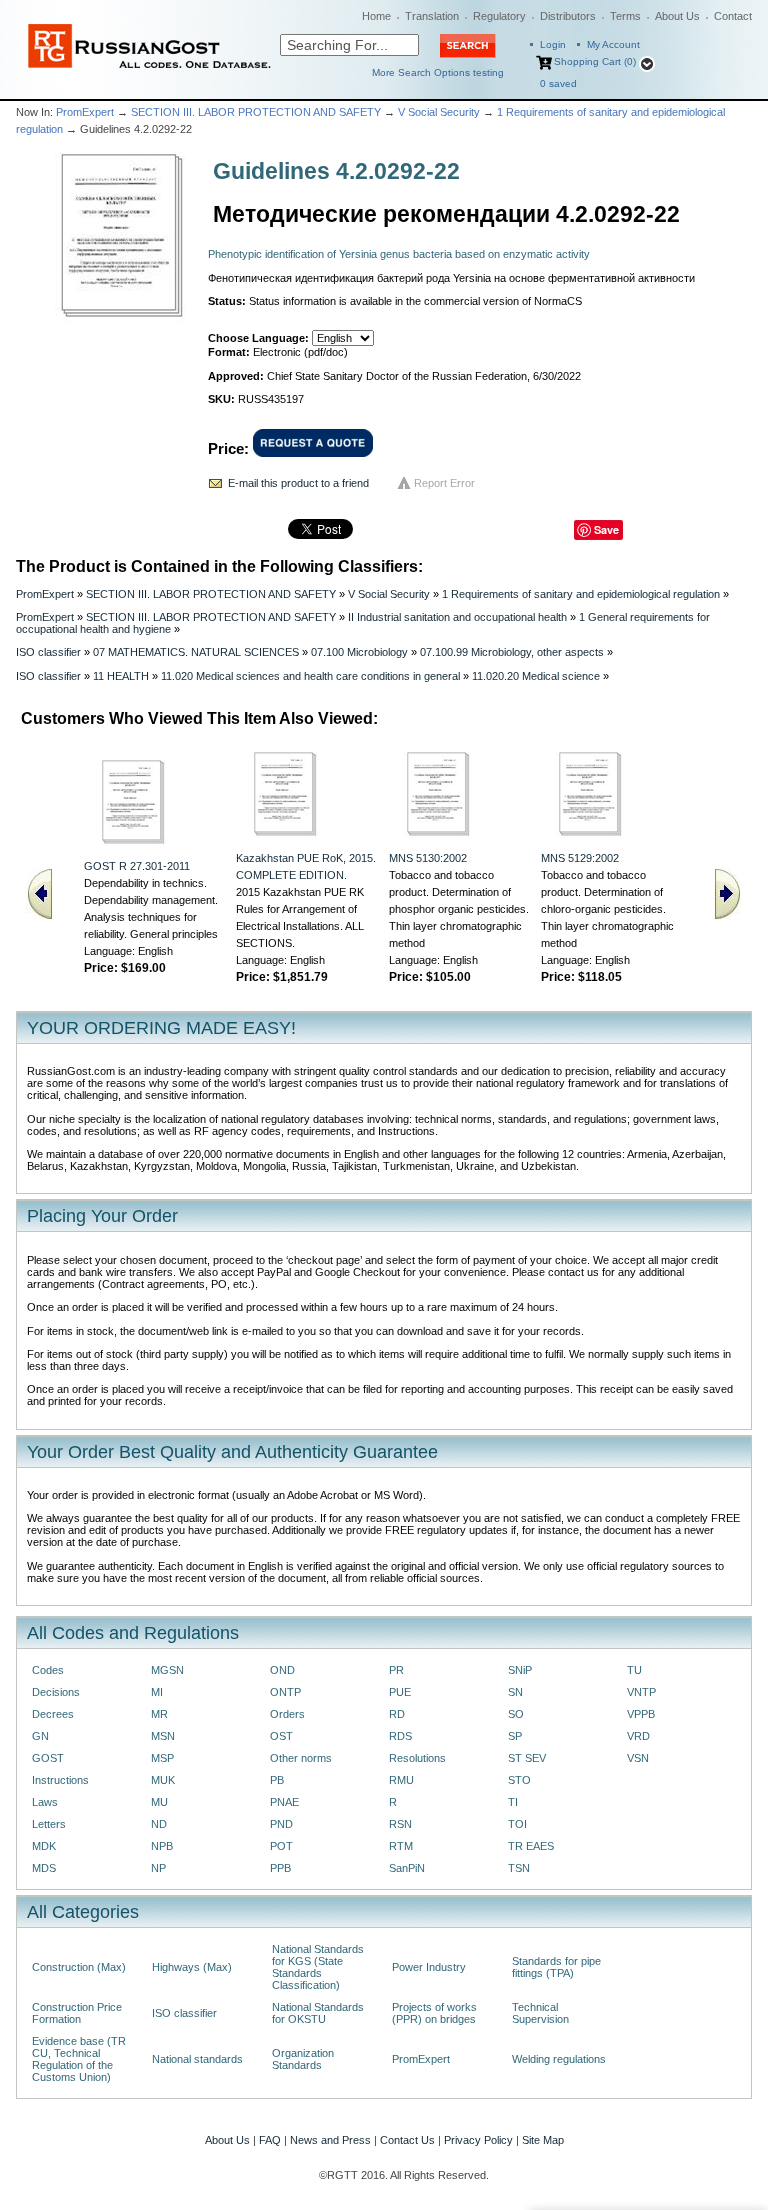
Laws (45, 1802)
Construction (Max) (79, 1967)
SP (515, 1736)
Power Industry (429, 1967)
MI (157, 1692)
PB (277, 1780)
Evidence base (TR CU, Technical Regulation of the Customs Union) (79, 2059)
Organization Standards (303, 2059)
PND (281, 1824)
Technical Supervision (540, 2013)
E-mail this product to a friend (298, 483)
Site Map (543, 2140)
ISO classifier (48, 652)
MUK (163, 1780)
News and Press (330, 2140)
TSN (519, 1868)
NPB (162, 1846)
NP (158, 1868)
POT (281, 1846)
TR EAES (531, 1846)
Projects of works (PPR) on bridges (434, 2013)
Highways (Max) (192, 1967)
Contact (733, 16)
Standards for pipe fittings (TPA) (556, 1967)
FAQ (270, 2140)
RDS (400, 1736)
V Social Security (439, 112)
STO (519, 1780)
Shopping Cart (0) (595, 61)
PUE (400, 1692)
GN (40, 1736)
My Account (613, 44)
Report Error (444, 483)
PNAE (284, 1802)
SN (515, 1692)
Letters (49, 1824)
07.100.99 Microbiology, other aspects (512, 652)
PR (396, 1670)
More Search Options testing (438, 72)
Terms (625, 16)
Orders (287, 1714)
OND (282, 1670)
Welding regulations (559, 2059)
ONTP (285, 1692)
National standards (197, 2059)
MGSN (167, 1670)
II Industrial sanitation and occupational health (457, 617)
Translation (432, 16)
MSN (163, 1736)
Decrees (53, 1714)
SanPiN (407, 1868)
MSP (162, 1758)
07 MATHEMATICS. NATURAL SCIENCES (196, 652)
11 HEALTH (121, 676)
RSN (400, 1824)
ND (159, 1824)
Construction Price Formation (77, 2013)
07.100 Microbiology (359, 652)
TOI (517, 1824)
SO (516, 1714)
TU (634, 1670)
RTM (401, 1846)
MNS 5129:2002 (580, 858)
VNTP (641, 1692)
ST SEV (527, 1758)
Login (553, 44)
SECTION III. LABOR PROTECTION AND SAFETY (256, 112)
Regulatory (499, 16)
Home (376, 16)
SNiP (520, 1670)
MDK (44, 1846)
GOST (48, 1758)
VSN (638, 1758)
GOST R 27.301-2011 (137, 866)
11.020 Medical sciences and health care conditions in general (310, 676)
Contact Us (407, 2140)
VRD (638, 1736)
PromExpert (85, 112)
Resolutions (417, 1758)
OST (281, 1736)
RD (397, 1714)
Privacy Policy (478, 2140)
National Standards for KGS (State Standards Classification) (318, 1967)
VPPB (641, 1714)
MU (159, 1802)
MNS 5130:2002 (428, 858)
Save (606, 529)
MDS (44, 1868)
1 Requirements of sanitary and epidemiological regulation (581, 594)
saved (558, 83)
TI (513, 1802)
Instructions (60, 1780)
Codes (48, 1670)
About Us (677, 16)
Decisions (56, 1692)
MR (159, 1714)
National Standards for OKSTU (318, 2013)
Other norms (301, 1758)
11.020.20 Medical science (536, 676)
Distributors (568, 16)
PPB (280, 1868)
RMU (401, 1780)
